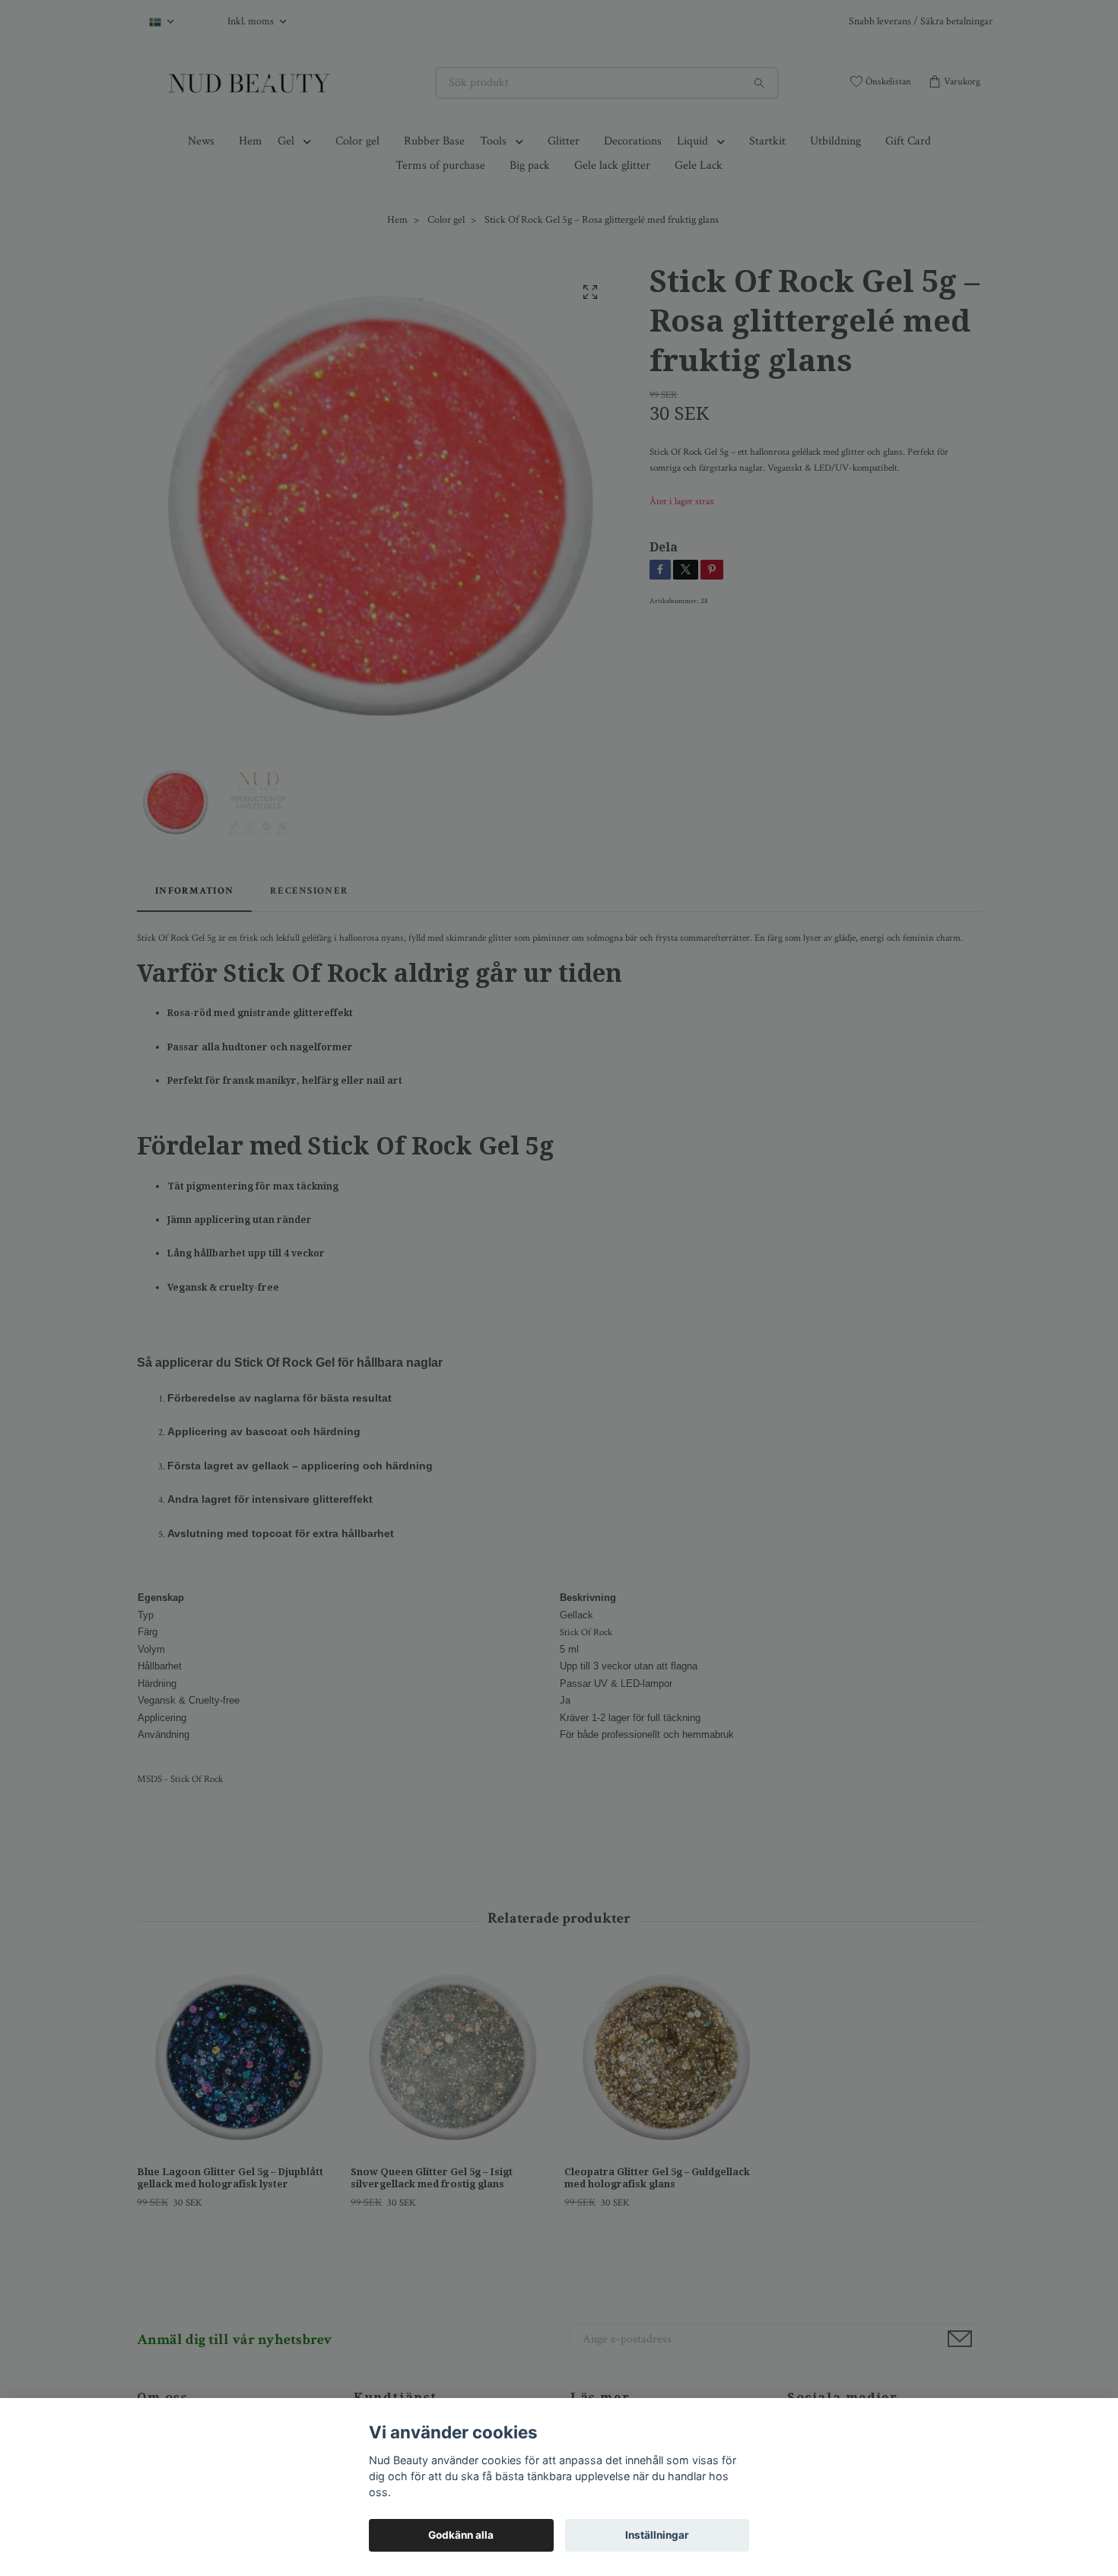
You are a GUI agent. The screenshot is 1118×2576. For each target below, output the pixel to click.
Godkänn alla (461, 2535)
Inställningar (657, 2535)
